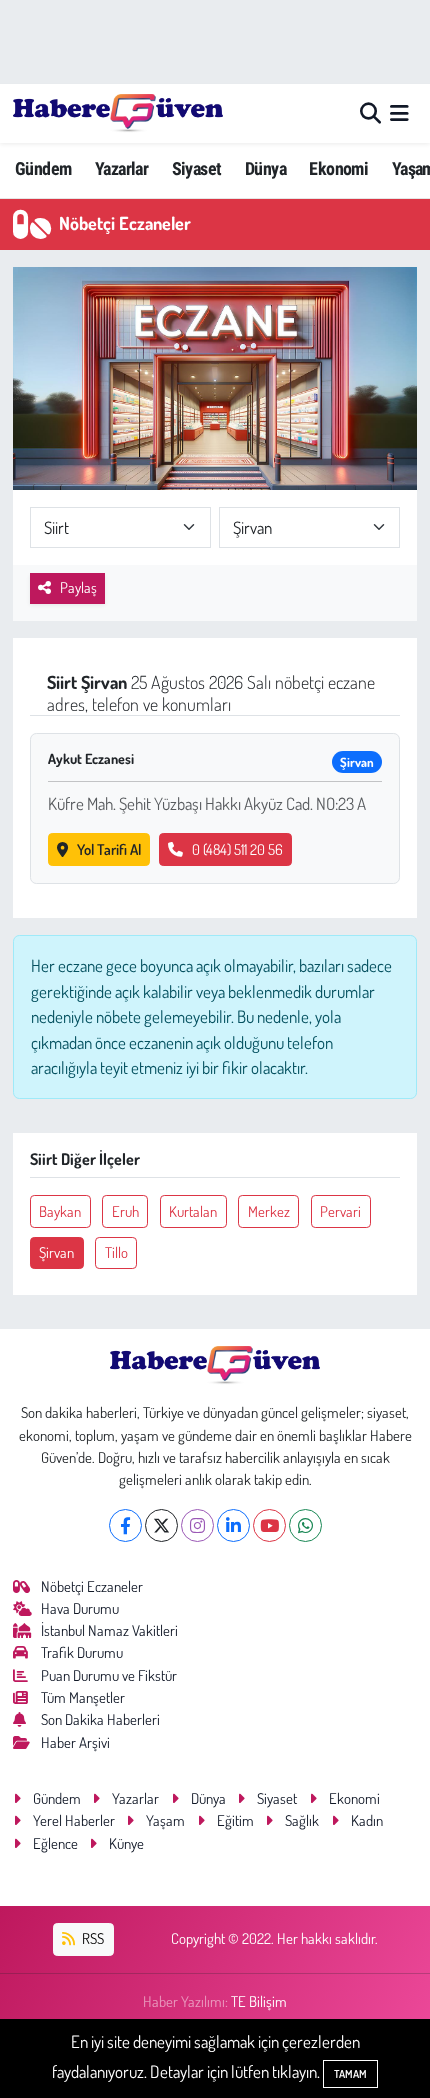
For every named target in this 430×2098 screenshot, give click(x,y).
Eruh (125, 1211)
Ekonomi (338, 168)
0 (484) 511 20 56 (237, 849)
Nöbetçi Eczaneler (92, 1586)
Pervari (340, 1211)
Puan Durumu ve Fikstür (109, 1675)
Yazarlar (121, 168)
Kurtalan (193, 1211)
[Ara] (370, 113)
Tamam (350, 2074)
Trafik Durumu (82, 1652)
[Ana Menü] (399, 113)
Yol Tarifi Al (109, 849)
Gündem (43, 168)
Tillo (116, 1252)
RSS (91, 1938)
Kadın (367, 1820)
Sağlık (302, 1820)
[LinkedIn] (233, 1525)
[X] (161, 1525)
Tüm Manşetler (83, 1697)
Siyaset (197, 168)
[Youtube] (269, 1525)
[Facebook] (125, 1525)
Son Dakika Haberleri (100, 1719)
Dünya (265, 168)
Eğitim (235, 1820)
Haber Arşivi (75, 1742)
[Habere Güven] (118, 113)
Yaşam (165, 1820)
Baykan (60, 1211)
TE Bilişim (259, 2001)
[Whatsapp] (305, 1525)
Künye (126, 1843)
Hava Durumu (80, 1608)
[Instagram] (197, 1525)
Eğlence (55, 1843)
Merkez (269, 1211)
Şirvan (56, 1252)
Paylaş (78, 587)
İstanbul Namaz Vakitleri (109, 1630)
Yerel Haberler (74, 1820)
